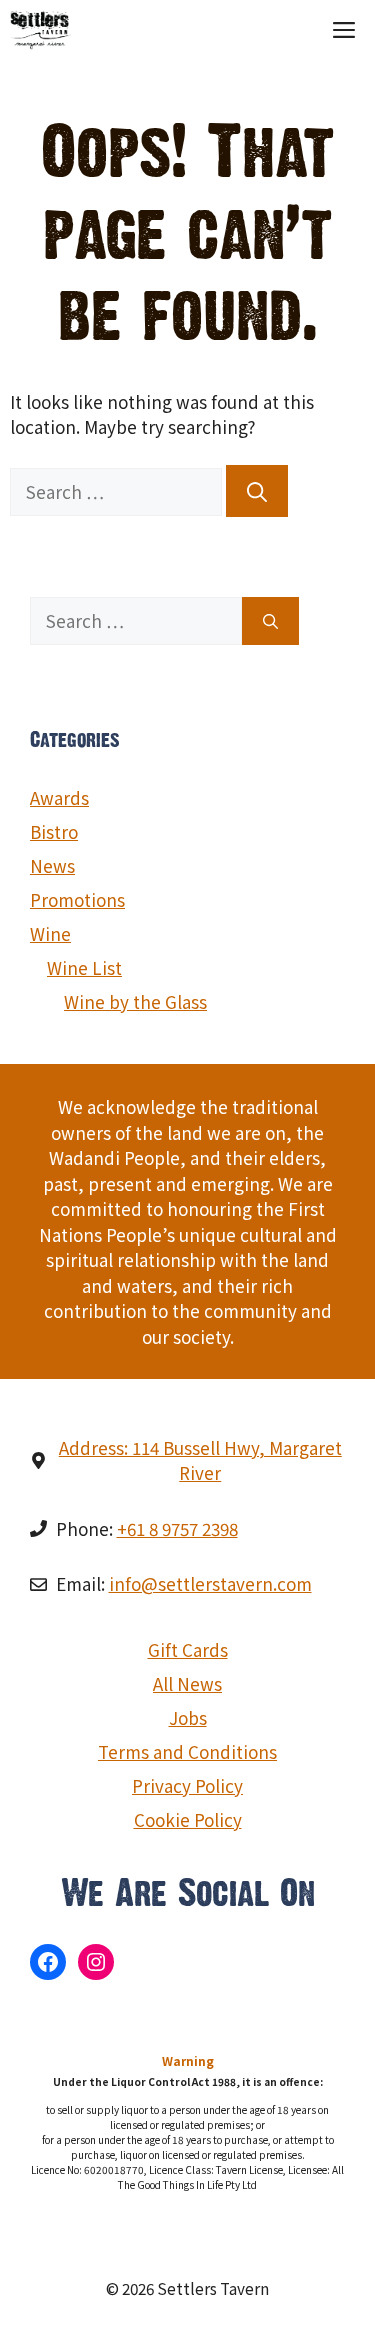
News (52, 865)
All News (187, 1683)
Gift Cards (188, 1649)
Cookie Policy (188, 1819)
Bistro (54, 831)
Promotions (77, 899)
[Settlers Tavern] (41, 30)
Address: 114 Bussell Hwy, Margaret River (200, 1460)
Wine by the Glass (135, 1001)
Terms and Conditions (187, 1751)
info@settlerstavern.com (210, 1583)
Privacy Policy (187, 1785)
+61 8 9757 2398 (177, 1528)
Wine (50, 933)
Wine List (84, 967)
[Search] (257, 491)
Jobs (188, 1717)
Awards (59, 797)
